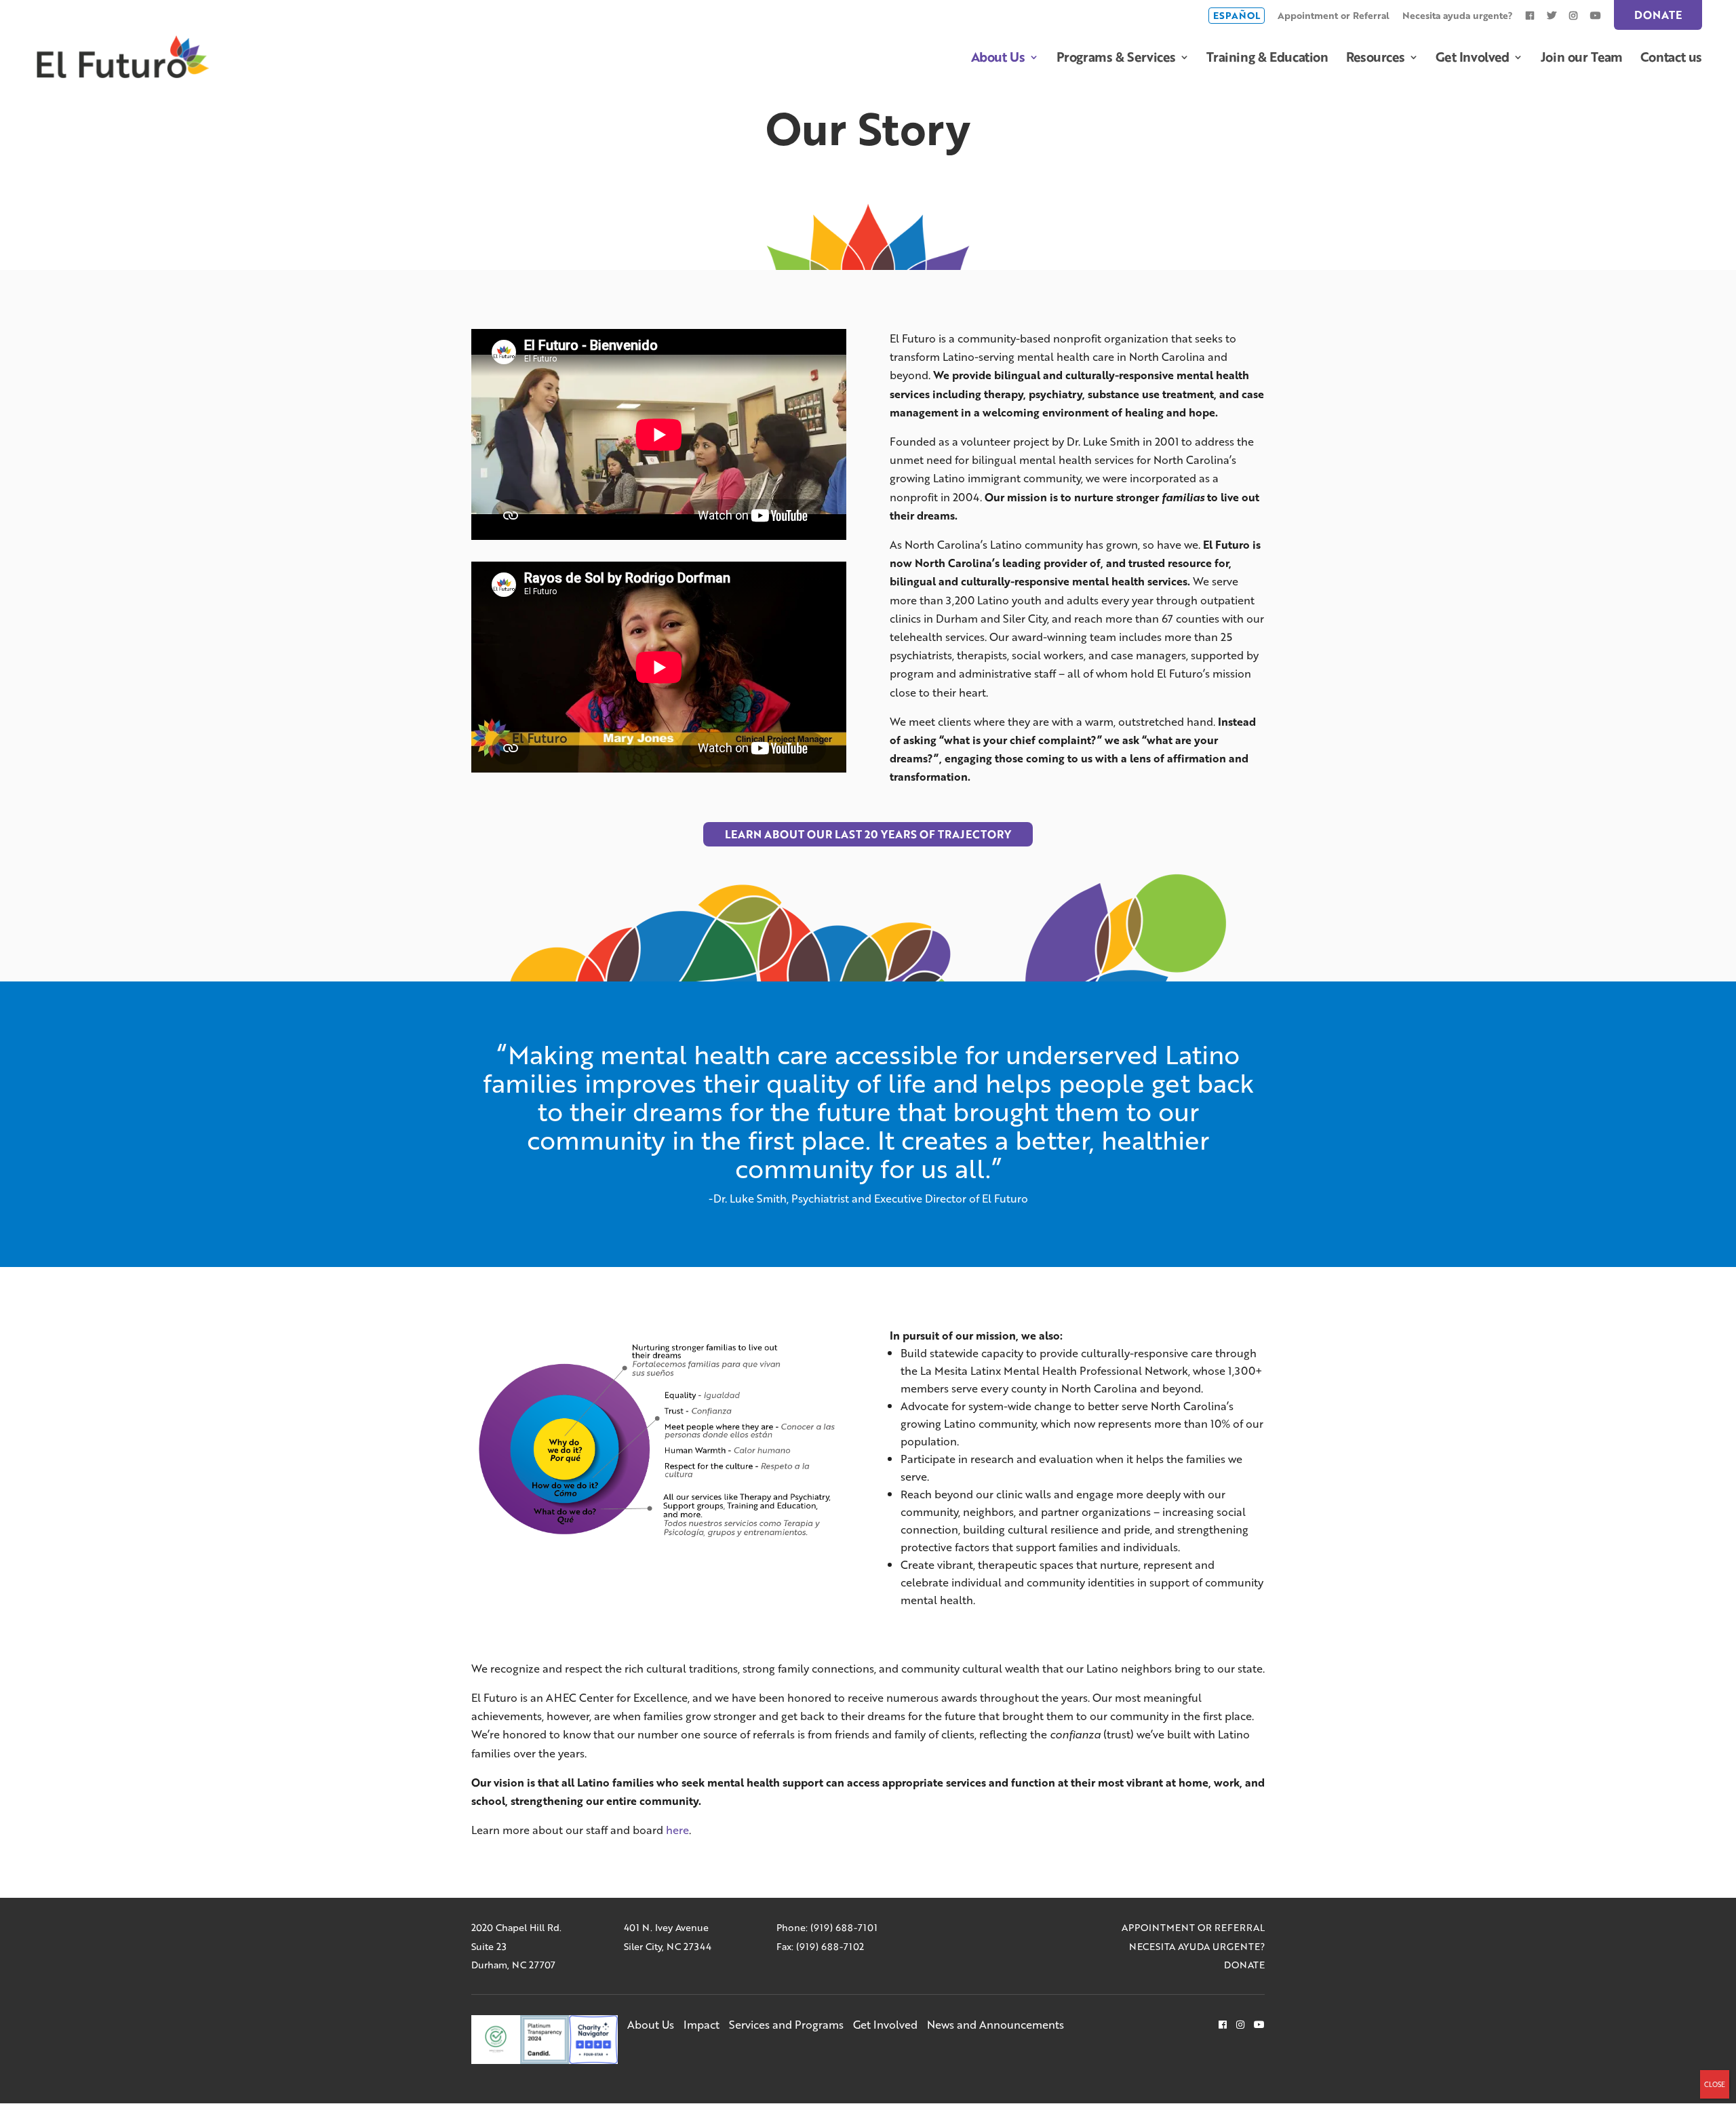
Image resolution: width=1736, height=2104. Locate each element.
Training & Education (1267, 59)
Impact (702, 2024)
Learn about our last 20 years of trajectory (868, 834)
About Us (998, 59)
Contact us (1671, 59)
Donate (1658, 15)
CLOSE (1715, 2084)
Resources (1376, 59)
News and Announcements (995, 2024)
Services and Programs (786, 2024)
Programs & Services (1116, 59)
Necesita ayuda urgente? (1458, 17)
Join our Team (1582, 59)
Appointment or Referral (1334, 17)
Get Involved (1472, 59)
